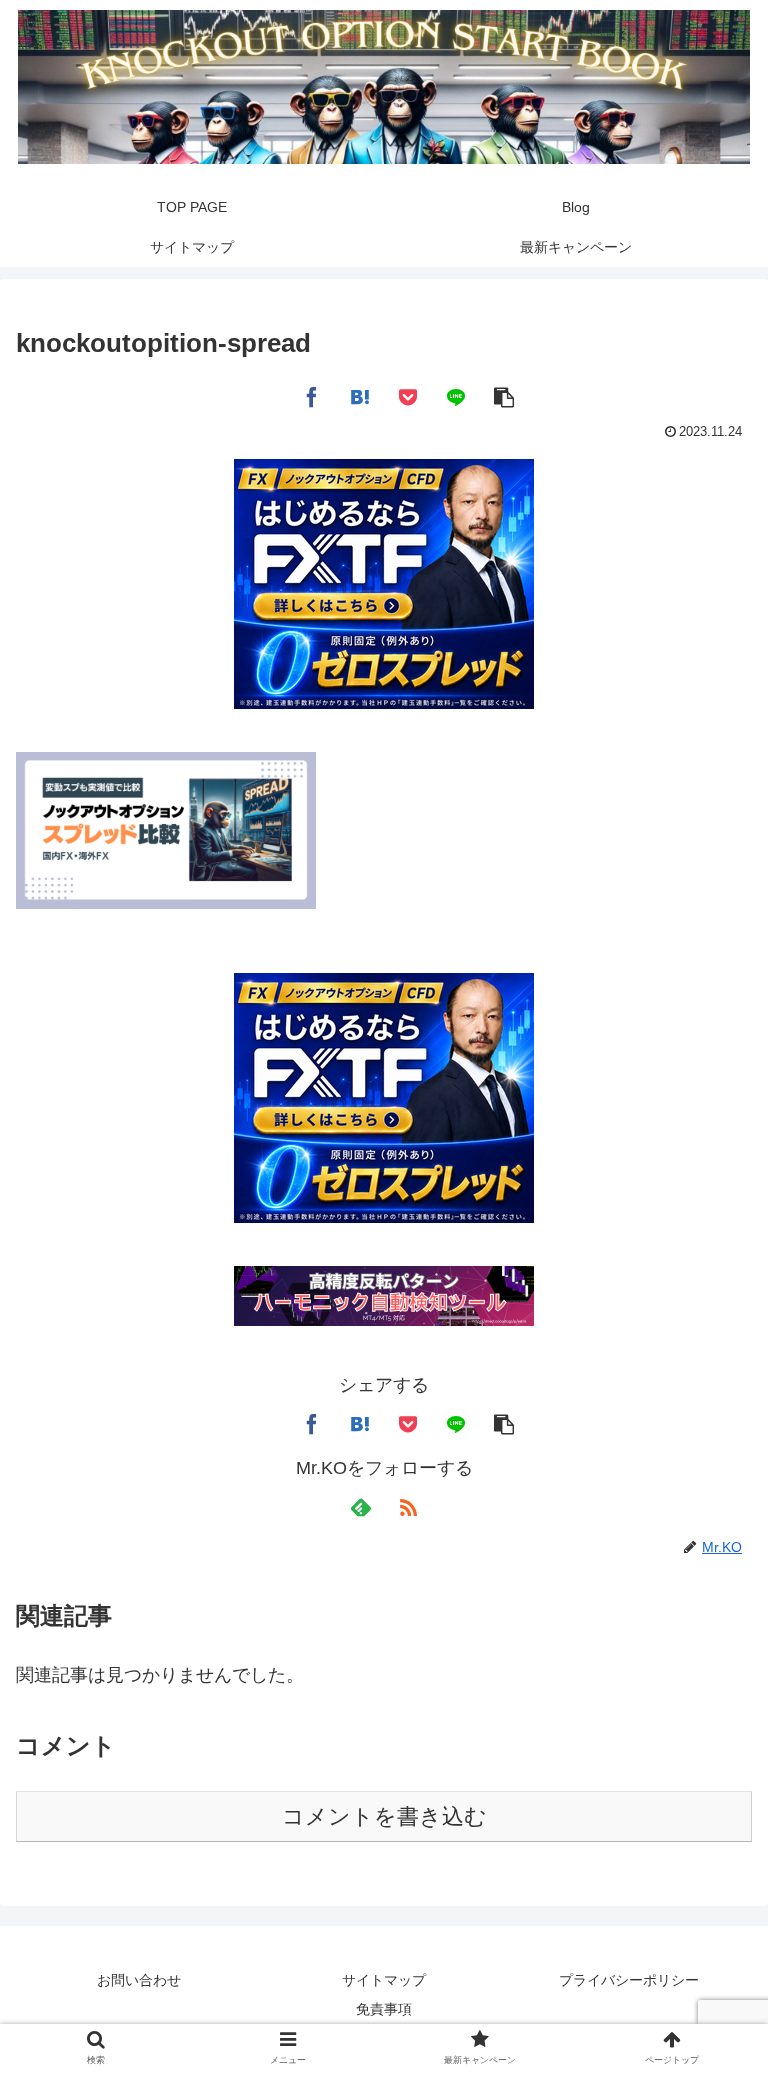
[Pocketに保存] (408, 395)
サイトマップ (384, 1980)
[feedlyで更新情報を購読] (360, 1507)
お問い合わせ (139, 1980)
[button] (504, 395)
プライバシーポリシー (629, 1980)
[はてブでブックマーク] (360, 395)
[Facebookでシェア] (312, 395)
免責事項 (384, 2009)
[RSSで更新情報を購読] (408, 1507)
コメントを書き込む (384, 1816)
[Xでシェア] (264, 395)
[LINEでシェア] (456, 395)
